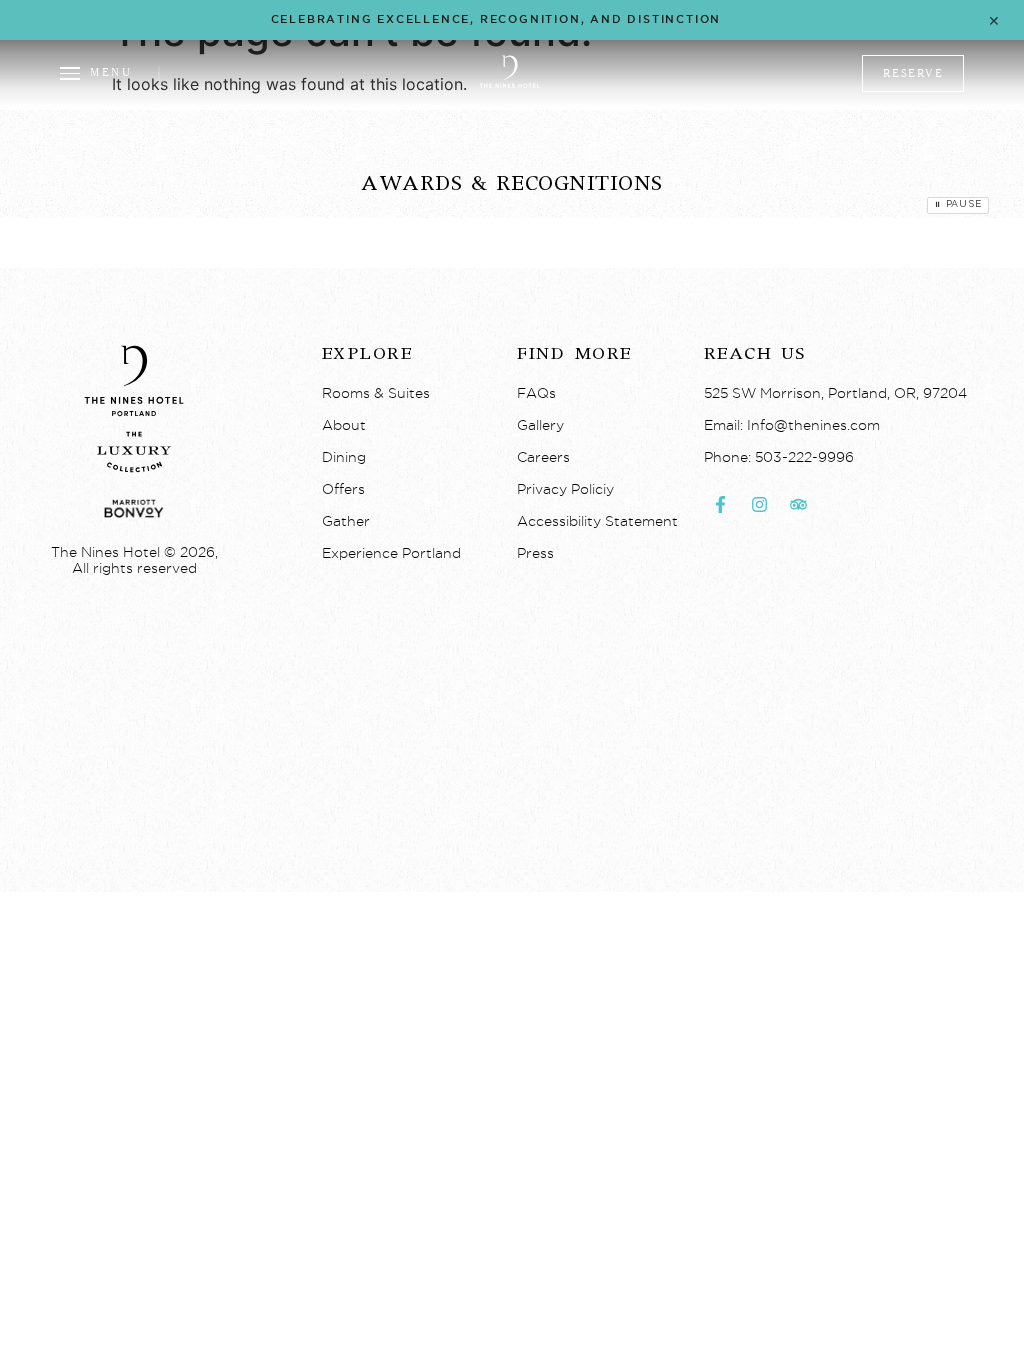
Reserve (913, 73)
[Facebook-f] (721, 505)
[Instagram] (760, 505)
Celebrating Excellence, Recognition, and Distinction (496, 19)
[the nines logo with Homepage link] (509, 85)
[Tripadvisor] (799, 505)
